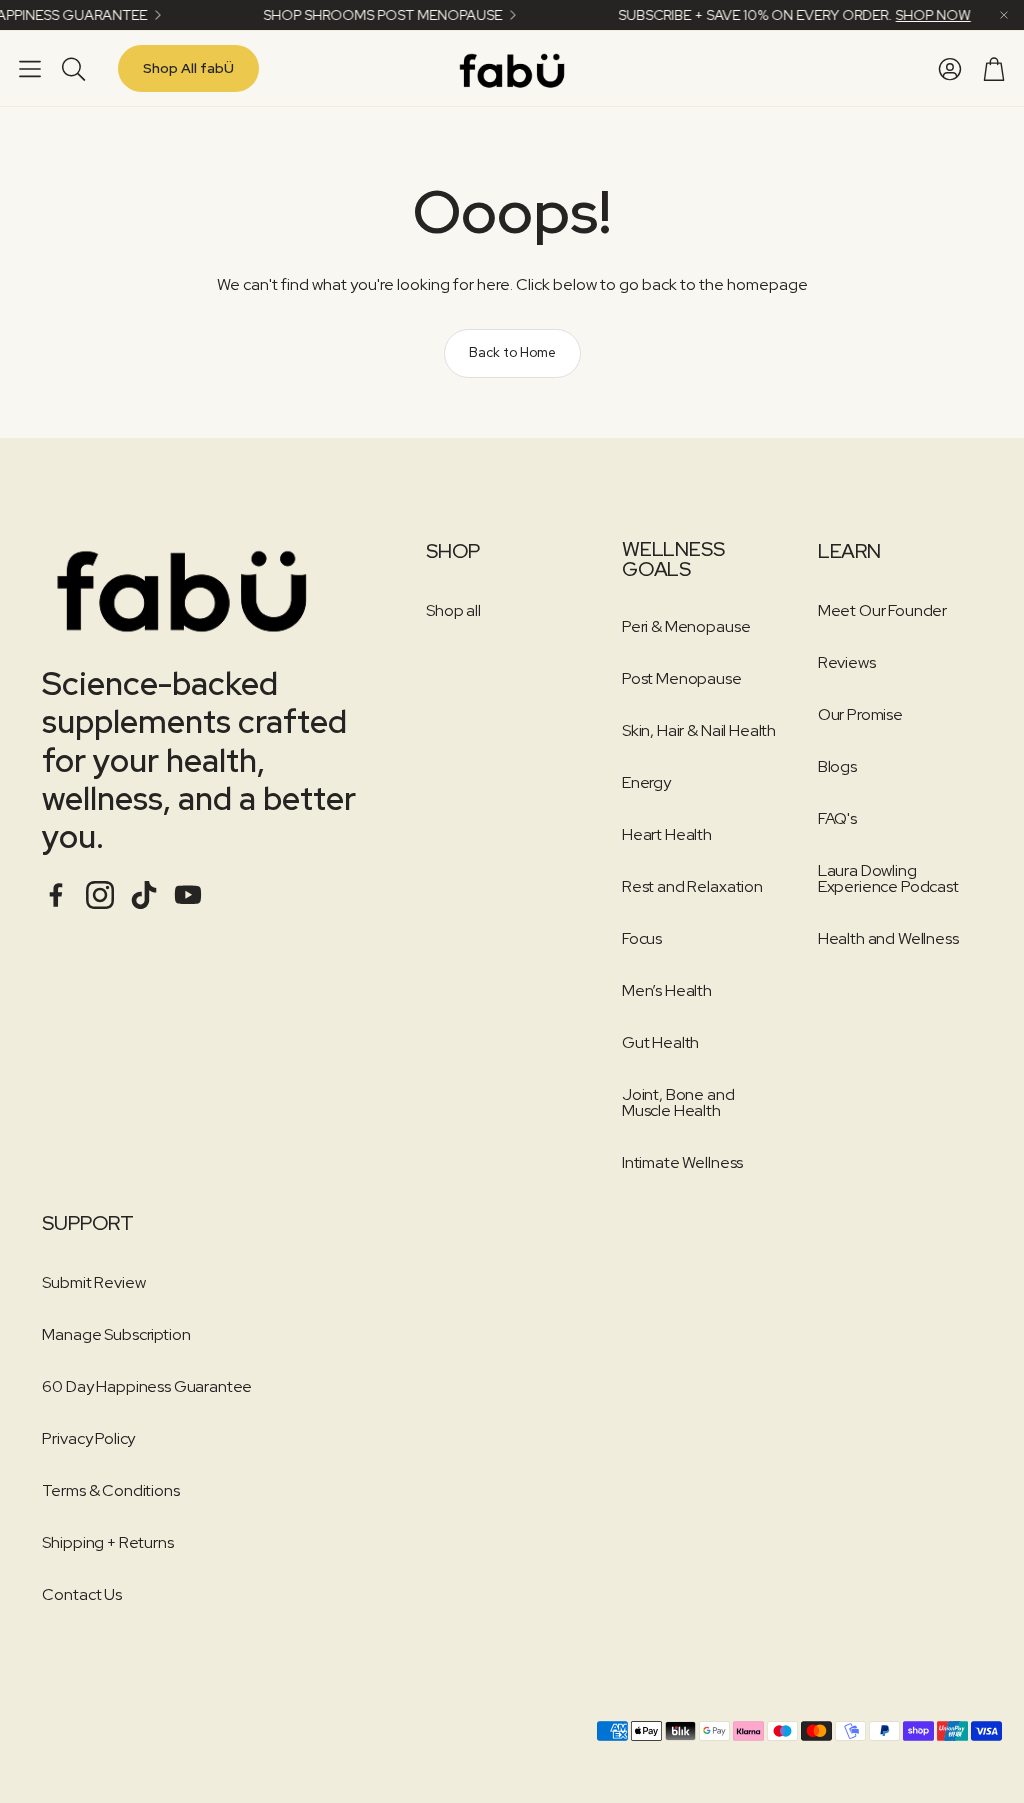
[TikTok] (144, 895)
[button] (30, 68)
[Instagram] (100, 895)
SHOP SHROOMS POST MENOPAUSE (363, 15)
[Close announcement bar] (1004, 15)
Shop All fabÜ (188, 68)
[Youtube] (188, 895)
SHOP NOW (913, 15)
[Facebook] (56, 895)
